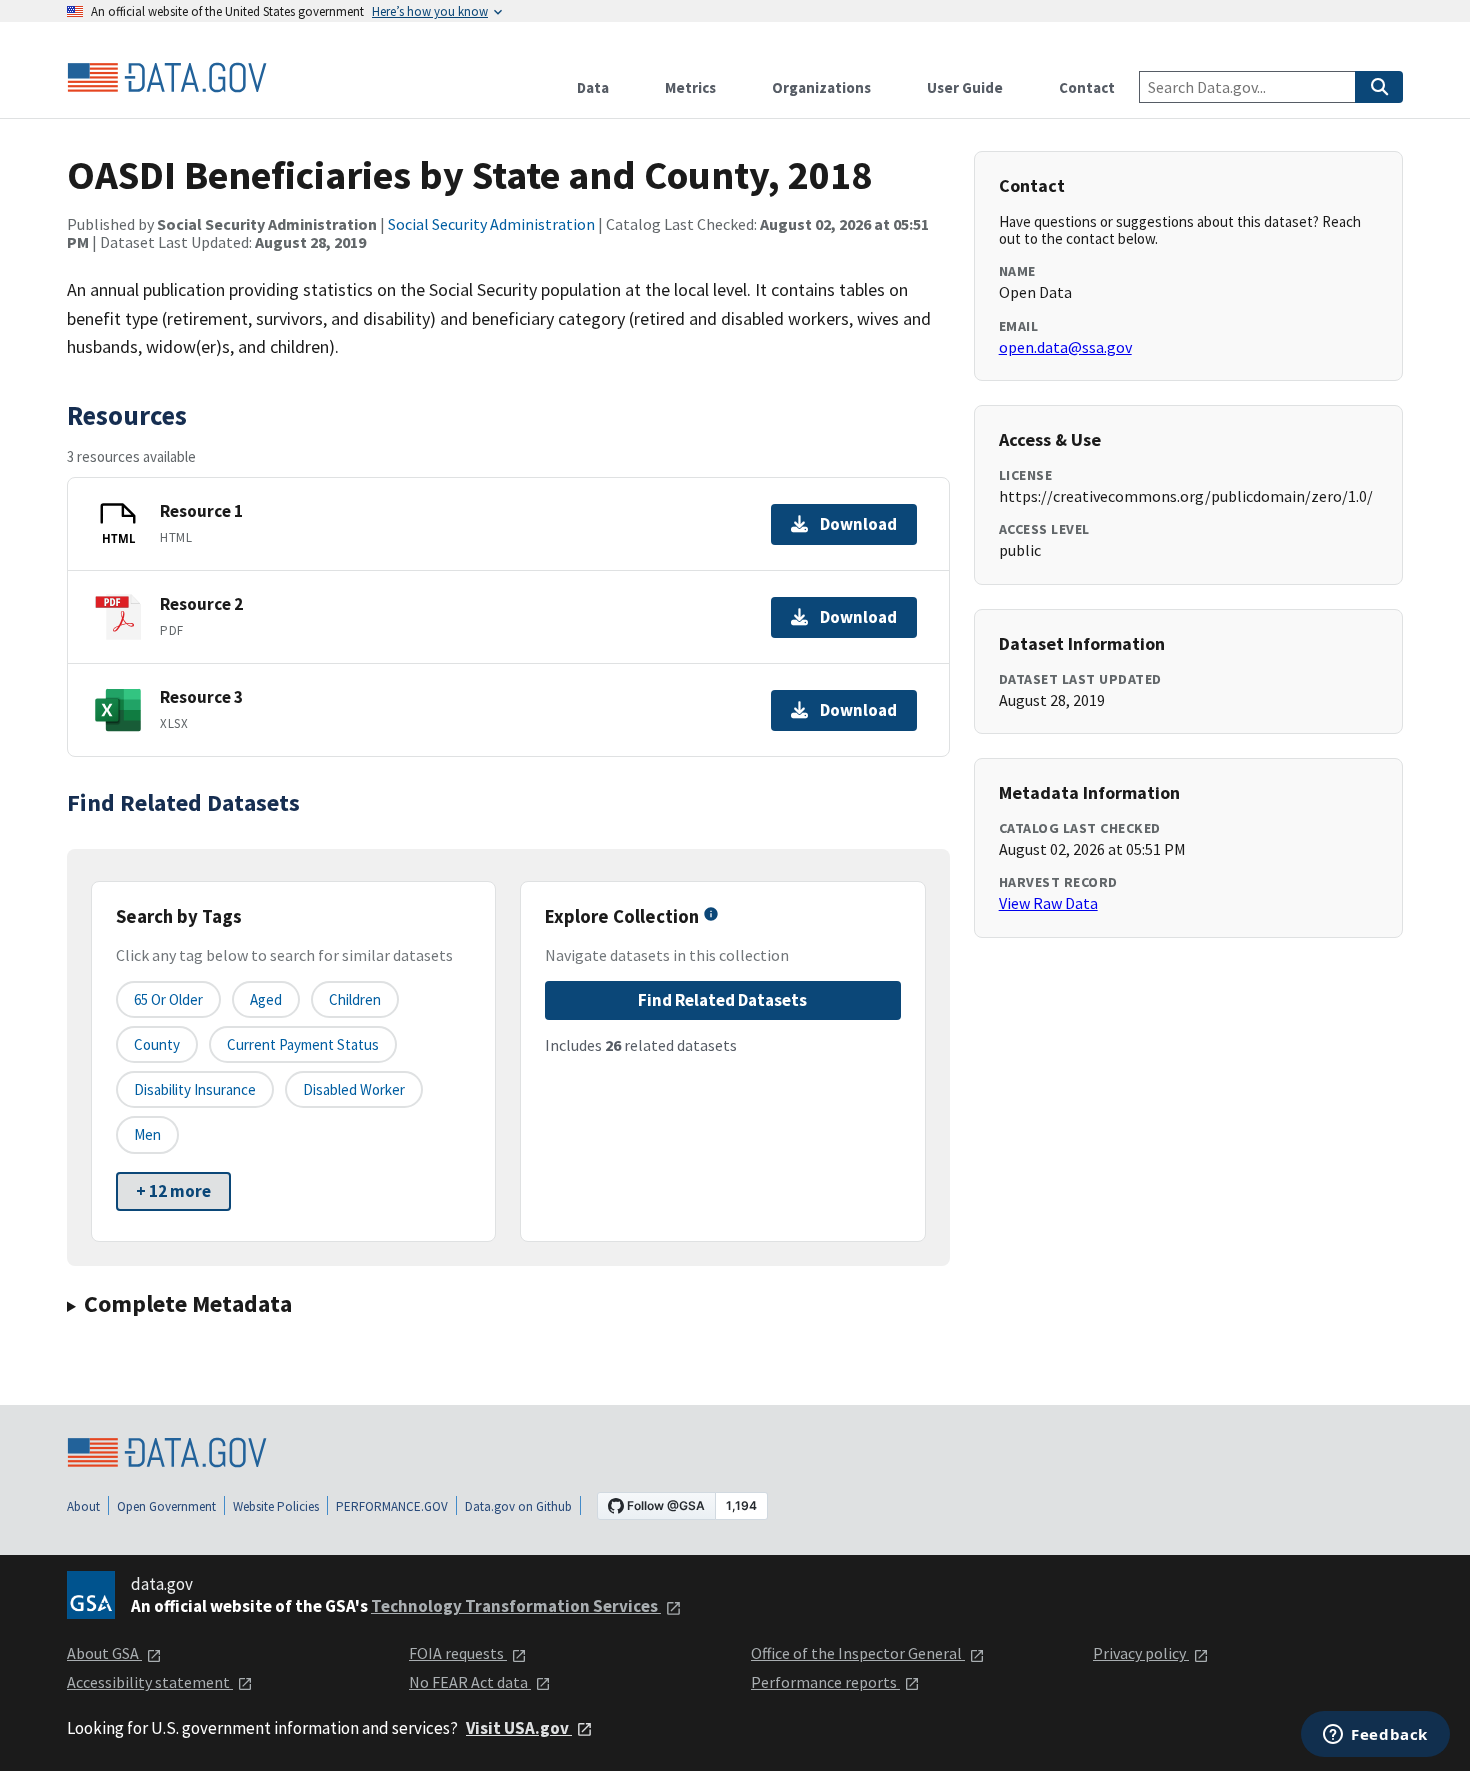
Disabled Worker (354, 1089)
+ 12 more (173, 1191)
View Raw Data (1048, 903)
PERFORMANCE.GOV (392, 1506)
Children (355, 999)
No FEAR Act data (470, 1682)
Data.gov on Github (518, 1506)
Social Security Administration (491, 224)
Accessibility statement (150, 1682)
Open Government (166, 1506)
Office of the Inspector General (858, 1653)
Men (147, 1134)
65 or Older (168, 999)
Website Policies (276, 1506)
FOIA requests (458, 1653)
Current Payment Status (303, 1044)
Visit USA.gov (519, 1728)
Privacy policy (1141, 1653)
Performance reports (825, 1682)
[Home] (167, 78)
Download (858, 524)
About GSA (104, 1653)
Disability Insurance (195, 1089)
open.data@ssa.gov (1065, 347)
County (157, 1044)
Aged (266, 999)
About (83, 1506)
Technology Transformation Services (516, 1606)
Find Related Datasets (722, 1000)
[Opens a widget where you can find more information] (1375, 1736)
